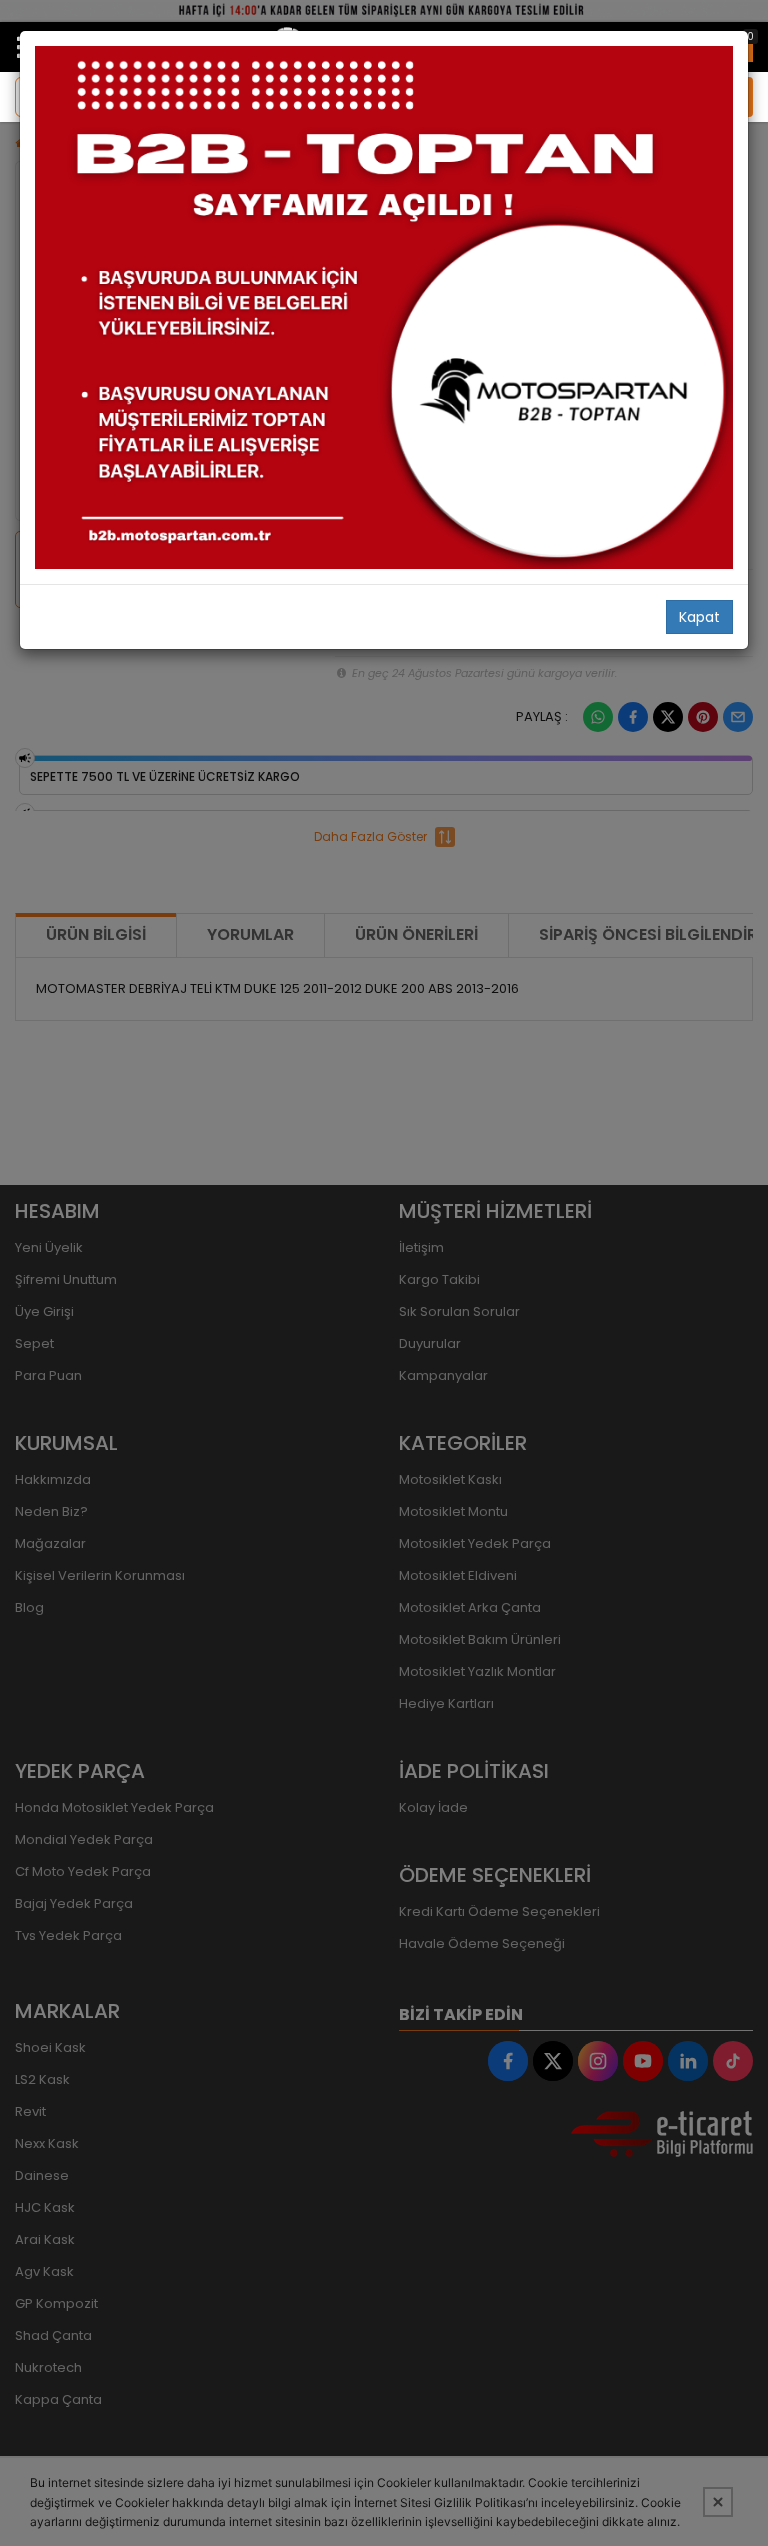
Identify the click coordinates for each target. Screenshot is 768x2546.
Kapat (699, 617)
